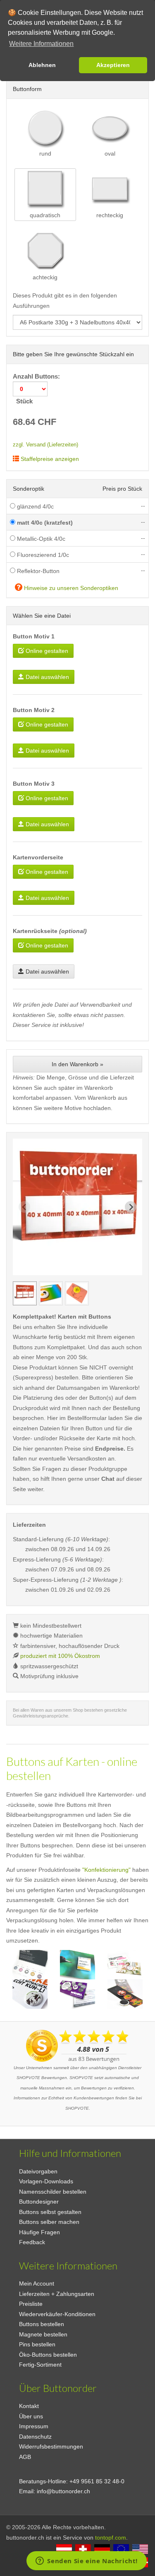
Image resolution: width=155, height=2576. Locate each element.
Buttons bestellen (42, 2324)
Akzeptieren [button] (113, 65)
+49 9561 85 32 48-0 (97, 2481)
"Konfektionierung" (106, 1870)
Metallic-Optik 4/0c (40, 539)
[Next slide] (131, 1207)
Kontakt (29, 2406)
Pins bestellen (37, 2344)
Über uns (31, 2416)
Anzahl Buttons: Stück (37, 389)
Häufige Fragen (39, 2232)
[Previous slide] (24, 1207)
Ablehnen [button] (42, 65)
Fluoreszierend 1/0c (42, 555)
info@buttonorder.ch (63, 2491)
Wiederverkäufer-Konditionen (57, 2314)
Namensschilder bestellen (53, 2192)
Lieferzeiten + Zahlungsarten (57, 2294)
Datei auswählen (46, 677)
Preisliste (31, 2304)
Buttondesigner (39, 2202)
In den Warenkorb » (77, 1064)
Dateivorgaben (38, 2171)
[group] (25, 1293)
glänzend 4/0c (35, 506)
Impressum (34, 2426)
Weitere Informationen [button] (41, 44)
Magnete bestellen (43, 2334)
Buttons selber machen (49, 2222)
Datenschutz (35, 2437)
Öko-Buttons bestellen (48, 2355)
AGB (25, 2457)
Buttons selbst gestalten (50, 2212)
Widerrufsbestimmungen (51, 2446)
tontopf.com (111, 2538)
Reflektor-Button (37, 571)
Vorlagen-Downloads (46, 2181)
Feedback (32, 2242)
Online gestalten (46, 651)
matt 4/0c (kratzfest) (44, 523)
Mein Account (37, 2283)
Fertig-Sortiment (40, 2365)
